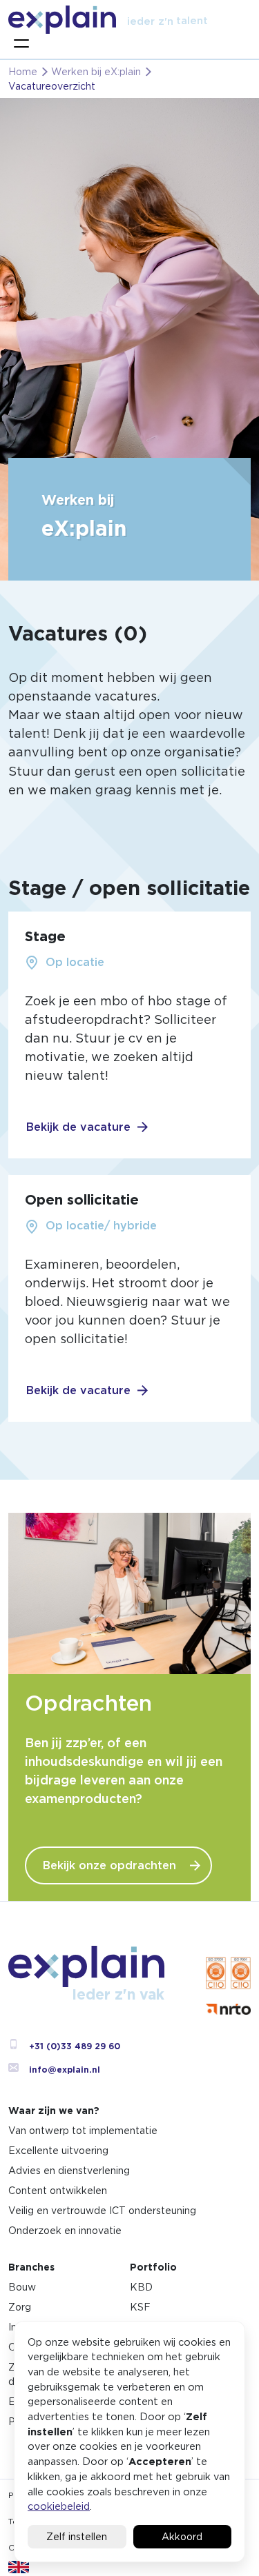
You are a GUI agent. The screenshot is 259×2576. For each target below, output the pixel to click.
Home (23, 72)
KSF (140, 2307)
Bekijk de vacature (78, 1127)
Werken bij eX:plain (96, 72)
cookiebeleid (59, 2506)
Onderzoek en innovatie (65, 2231)
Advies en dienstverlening (69, 2171)
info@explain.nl (65, 2070)
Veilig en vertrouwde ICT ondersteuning (102, 2211)
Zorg (20, 2307)
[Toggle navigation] (21, 43)
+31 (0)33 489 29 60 (75, 2046)
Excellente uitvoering (58, 2151)
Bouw (22, 2287)
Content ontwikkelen (58, 2191)
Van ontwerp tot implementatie (83, 2131)
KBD (141, 2287)
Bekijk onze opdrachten (109, 1865)
